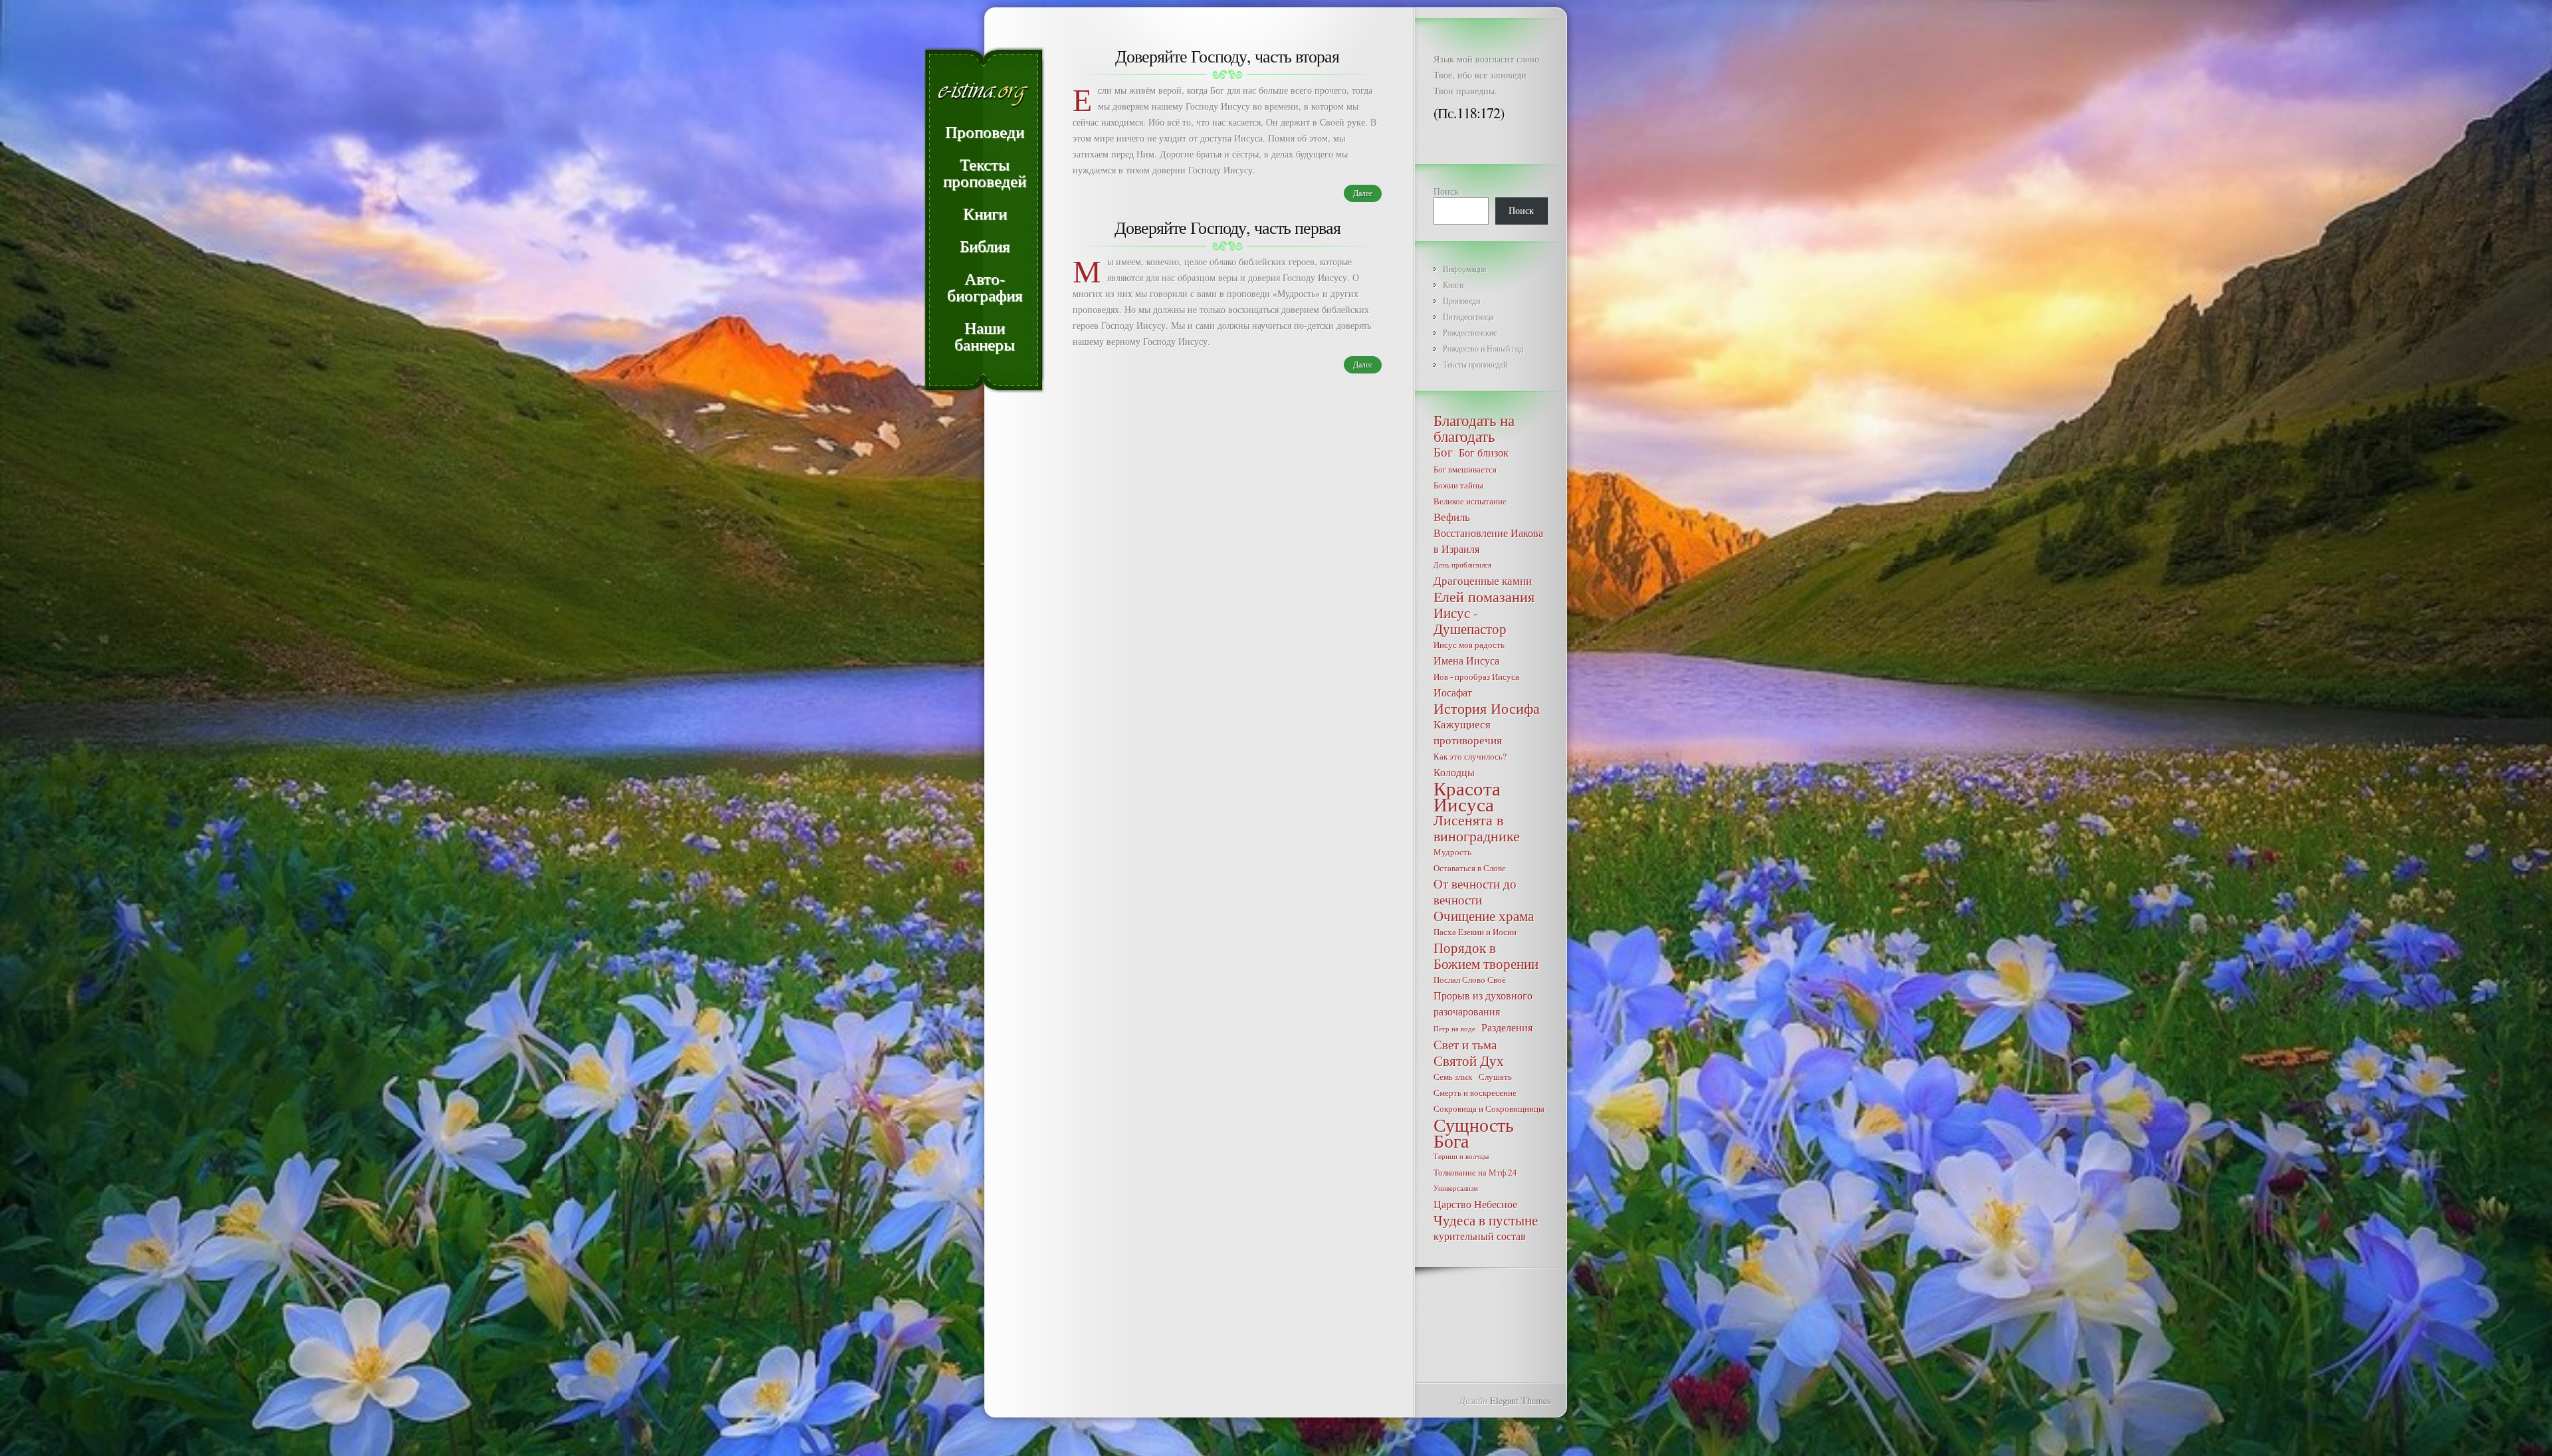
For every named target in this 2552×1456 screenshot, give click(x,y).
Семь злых (1453, 1077)
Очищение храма (1484, 916)
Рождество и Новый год (1483, 348)
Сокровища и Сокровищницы (1489, 1108)
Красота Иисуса (1467, 796)
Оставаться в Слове (1470, 868)
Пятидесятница (1468, 316)
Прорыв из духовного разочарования (1483, 1003)
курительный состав (1480, 1236)
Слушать (1495, 1077)
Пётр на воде (1454, 1029)
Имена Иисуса (1466, 660)
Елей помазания (1484, 597)
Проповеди (1461, 300)
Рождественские (1470, 332)
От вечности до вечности (1475, 892)
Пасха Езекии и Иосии (1475, 932)
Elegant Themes (1520, 1401)
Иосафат (1453, 692)
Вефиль (1452, 517)
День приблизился (1462, 565)
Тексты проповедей (1475, 364)
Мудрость (1452, 852)
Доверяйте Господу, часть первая (1227, 227)
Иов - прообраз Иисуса (1476, 676)
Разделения (1507, 1027)
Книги (1453, 284)
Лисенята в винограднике (1477, 828)
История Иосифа (1487, 708)
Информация (1465, 268)
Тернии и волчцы (1461, 1156)
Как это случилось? (1470, 756)
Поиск (1446, 191)
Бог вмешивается (1465, 469)
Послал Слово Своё (1470, 980)
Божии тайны (1458, 485)
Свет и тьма (1465, 1045)
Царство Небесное (1475, 1204)
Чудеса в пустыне (1486, 1220)
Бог (1443, 452)
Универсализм (1456, 1188)
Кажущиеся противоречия (1468, 732)
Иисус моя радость (1469, 645)
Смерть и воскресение (1475, 1092)
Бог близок (1484, 452)
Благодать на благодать (1474, 428)
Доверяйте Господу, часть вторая (1227, 56)
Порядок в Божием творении (1486, 956)
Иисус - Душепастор (1470, 621)
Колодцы (1454, 772)
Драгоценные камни (1483, 580)
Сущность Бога (1474, 1132)
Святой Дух (1469, 1061)
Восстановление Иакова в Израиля (1488, 541)
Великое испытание (1470, 501)
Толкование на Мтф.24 (1475, 1172)
